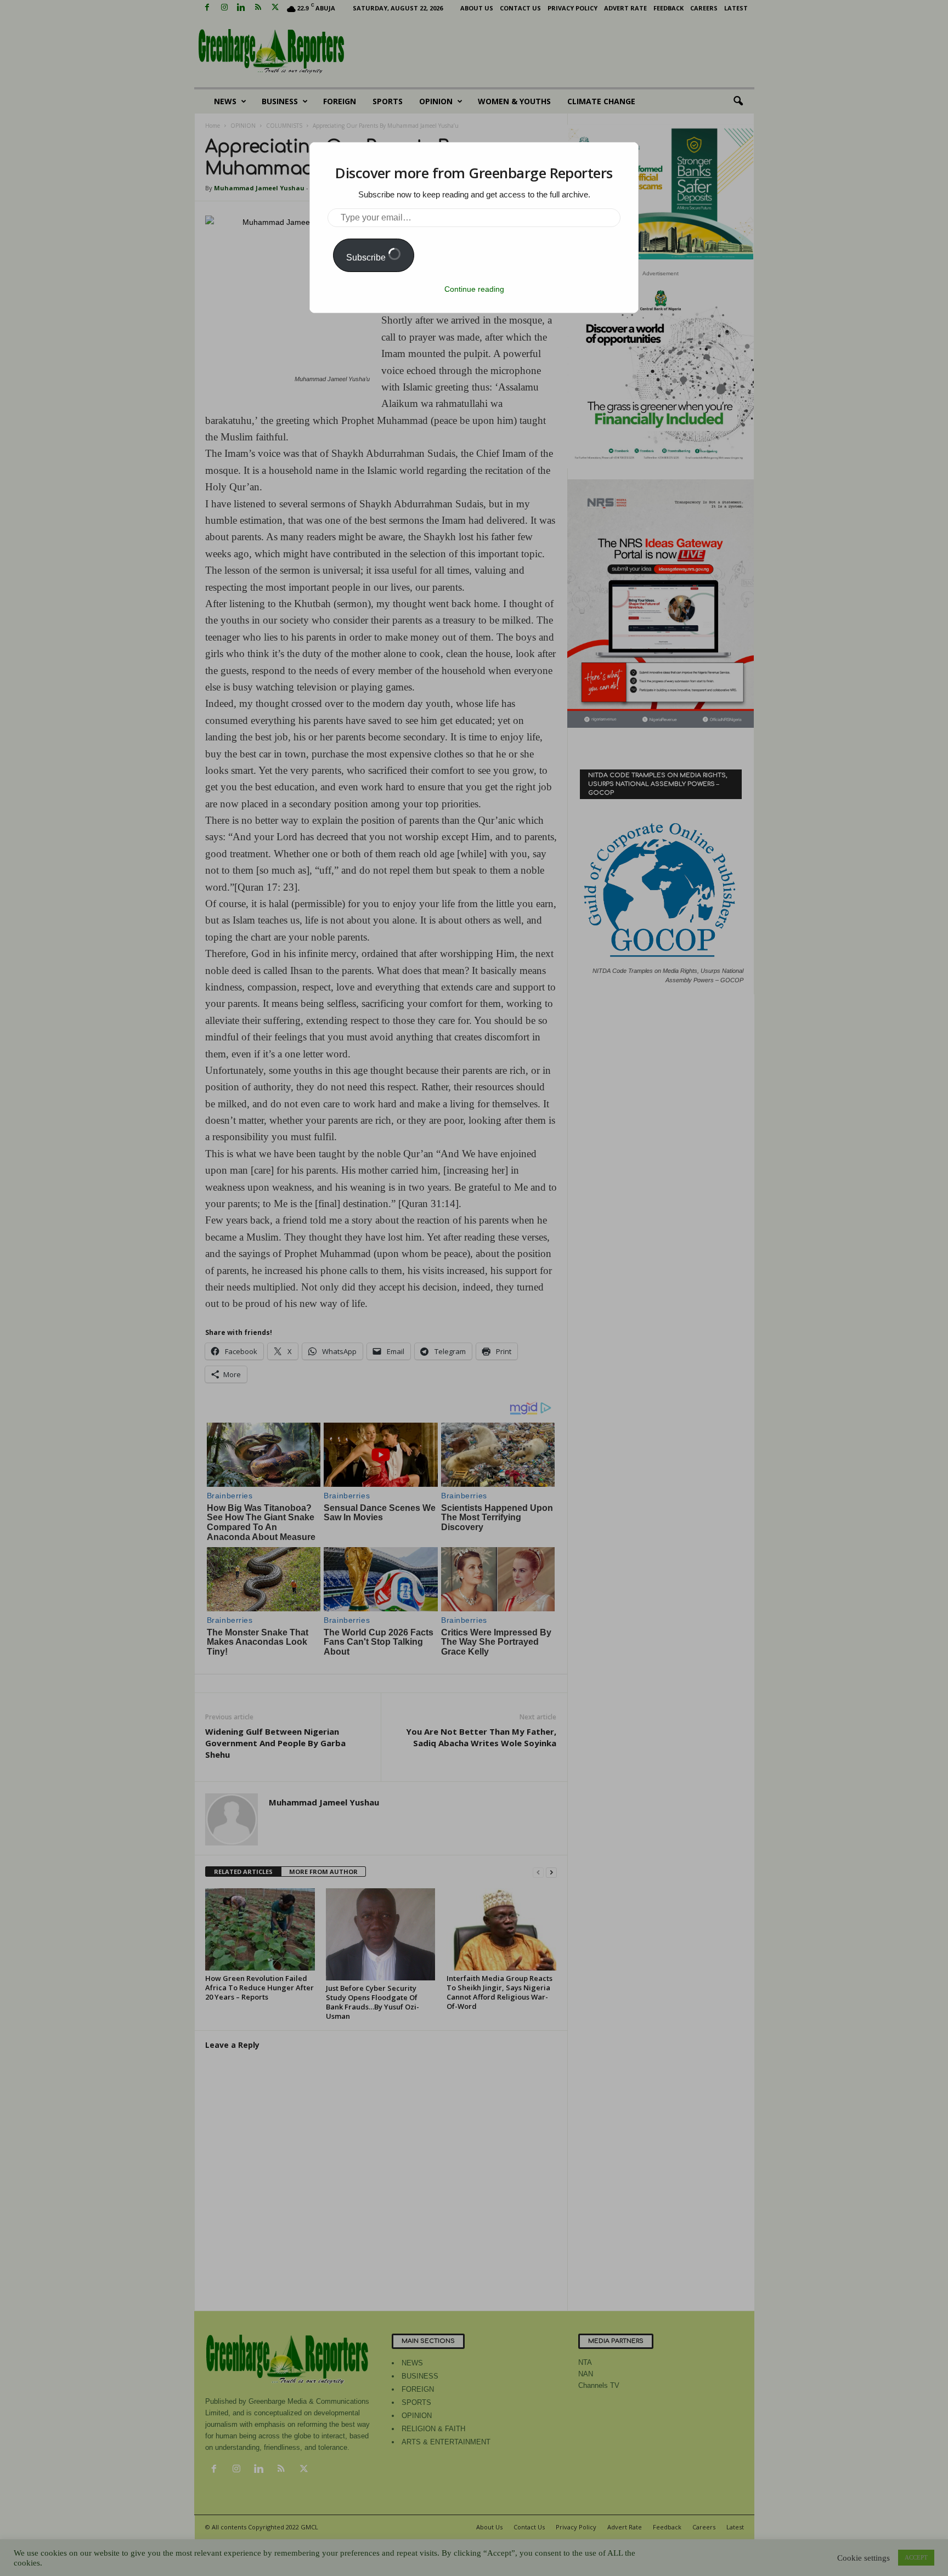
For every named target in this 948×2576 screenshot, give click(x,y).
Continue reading (474, 289)
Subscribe (367, 257)
